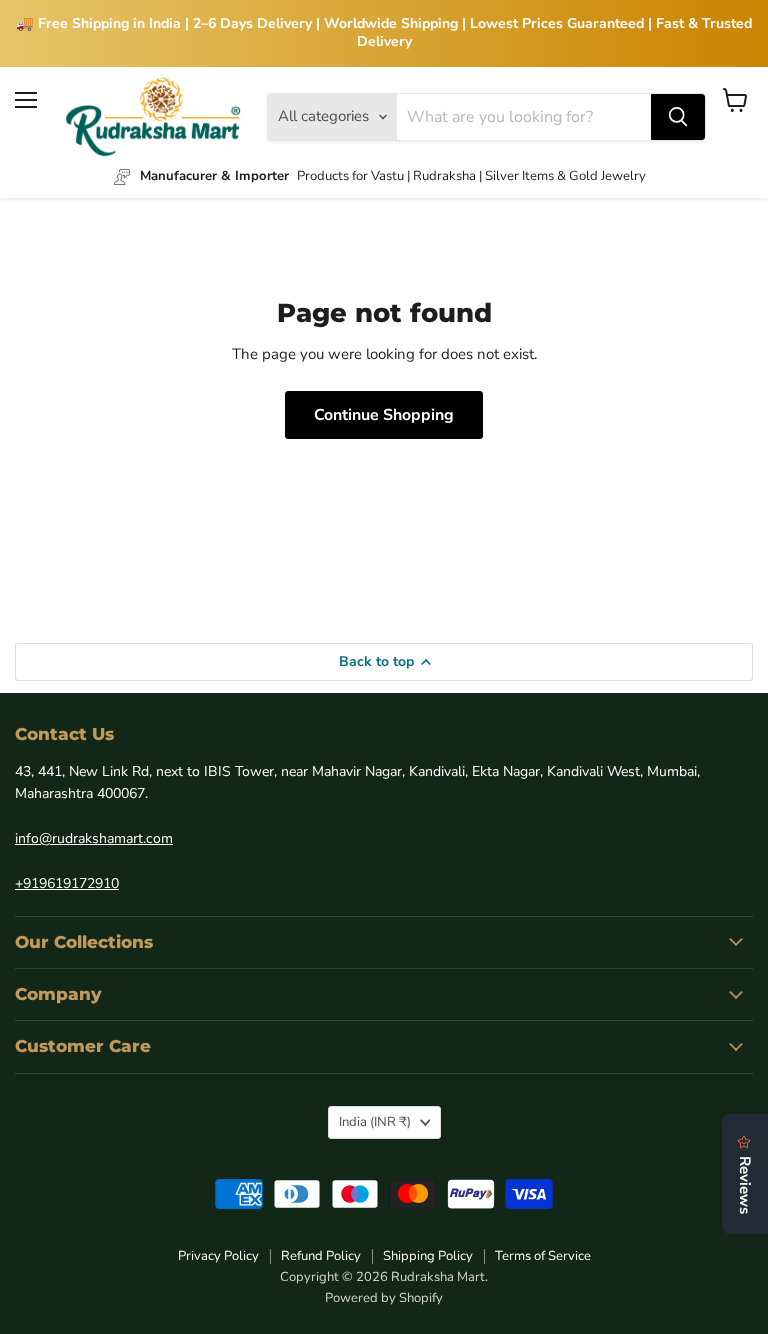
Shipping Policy (428, 1256)
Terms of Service (543, 1256)
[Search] (678, 117)
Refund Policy (321, 1256)
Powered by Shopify (384, 1298)
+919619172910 (67, 883)
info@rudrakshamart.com (94, 838)
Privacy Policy (218, 1256)
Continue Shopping (384, 415)
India (375, 1122)
